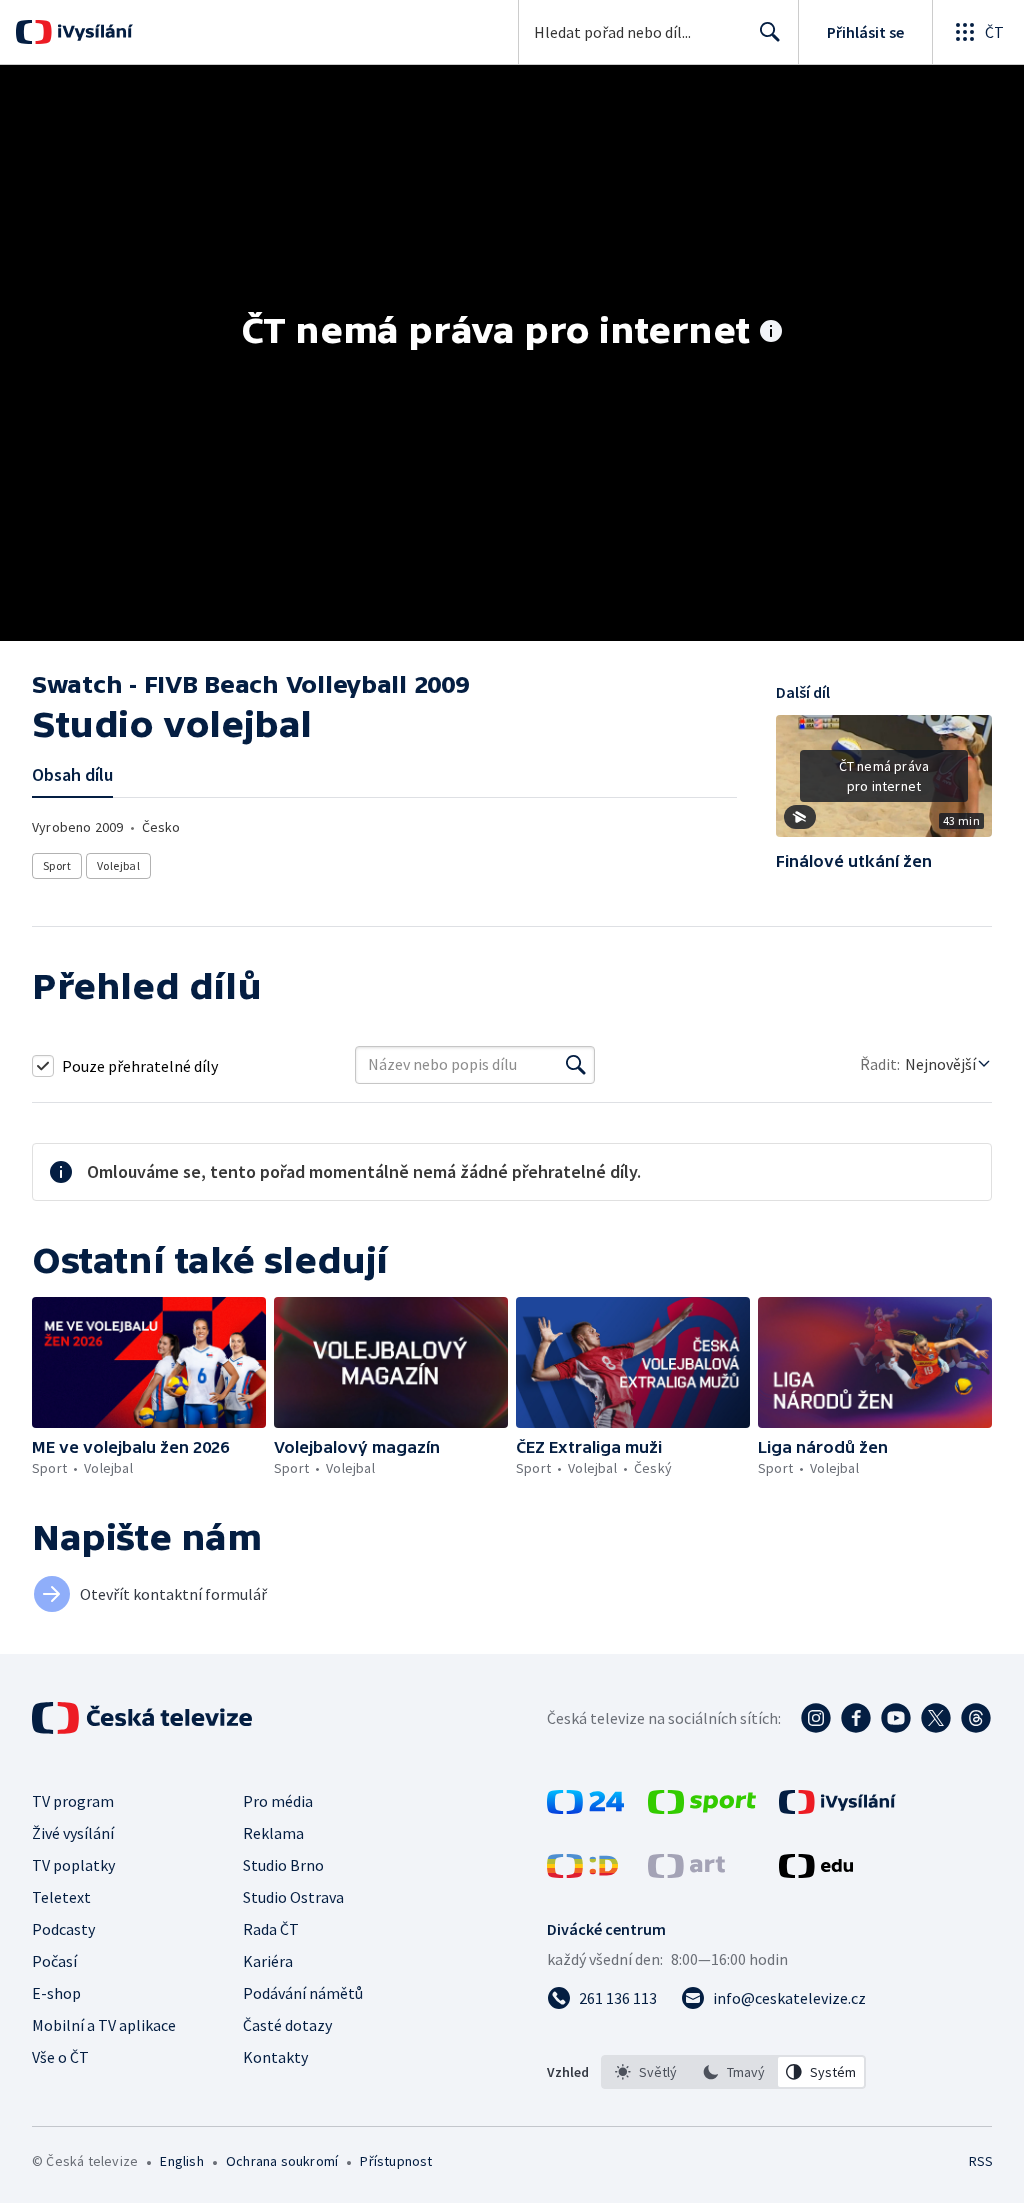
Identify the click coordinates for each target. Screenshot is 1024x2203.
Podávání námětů (303, 1993)
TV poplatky (73, 1865)
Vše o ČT (60, 2057)
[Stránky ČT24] (585, 1808)
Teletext (61, 1897)
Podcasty (63, 1929)
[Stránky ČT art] (686, 1872)
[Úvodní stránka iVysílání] (92, 32)
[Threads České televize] (976, 1718)
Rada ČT (271, 1929)
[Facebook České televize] (856, 1718)
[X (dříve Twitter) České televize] (936, 1718)
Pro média (278, 1801)
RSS (980, 2161)
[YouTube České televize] (896, 1718)
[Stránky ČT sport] (702, 1808)
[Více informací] (771, 333)
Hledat (770, 32)
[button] (884, 783)
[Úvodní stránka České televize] (144, 1718)
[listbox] (733, 2072)
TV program (73, 1801)
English (181, 2161)
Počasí (54, 1961)
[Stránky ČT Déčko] (582, 1872)
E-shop (56, 1993)
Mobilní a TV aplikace (104, 2025)
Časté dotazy (287, 2025)
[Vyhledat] (576, 1065)
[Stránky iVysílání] (837, 1808)
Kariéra (268, 1961)
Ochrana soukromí (282, 2161)
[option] (646, 2072)
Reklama (273, 1833)
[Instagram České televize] (816, 1718)
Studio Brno (283, 1865)
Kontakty (275, 2057)
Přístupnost (396, 2161)
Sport (57, 865)
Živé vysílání (73, 1833)
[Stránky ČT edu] (816, 1872)
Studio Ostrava (293, 1897)
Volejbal (118, 865)
